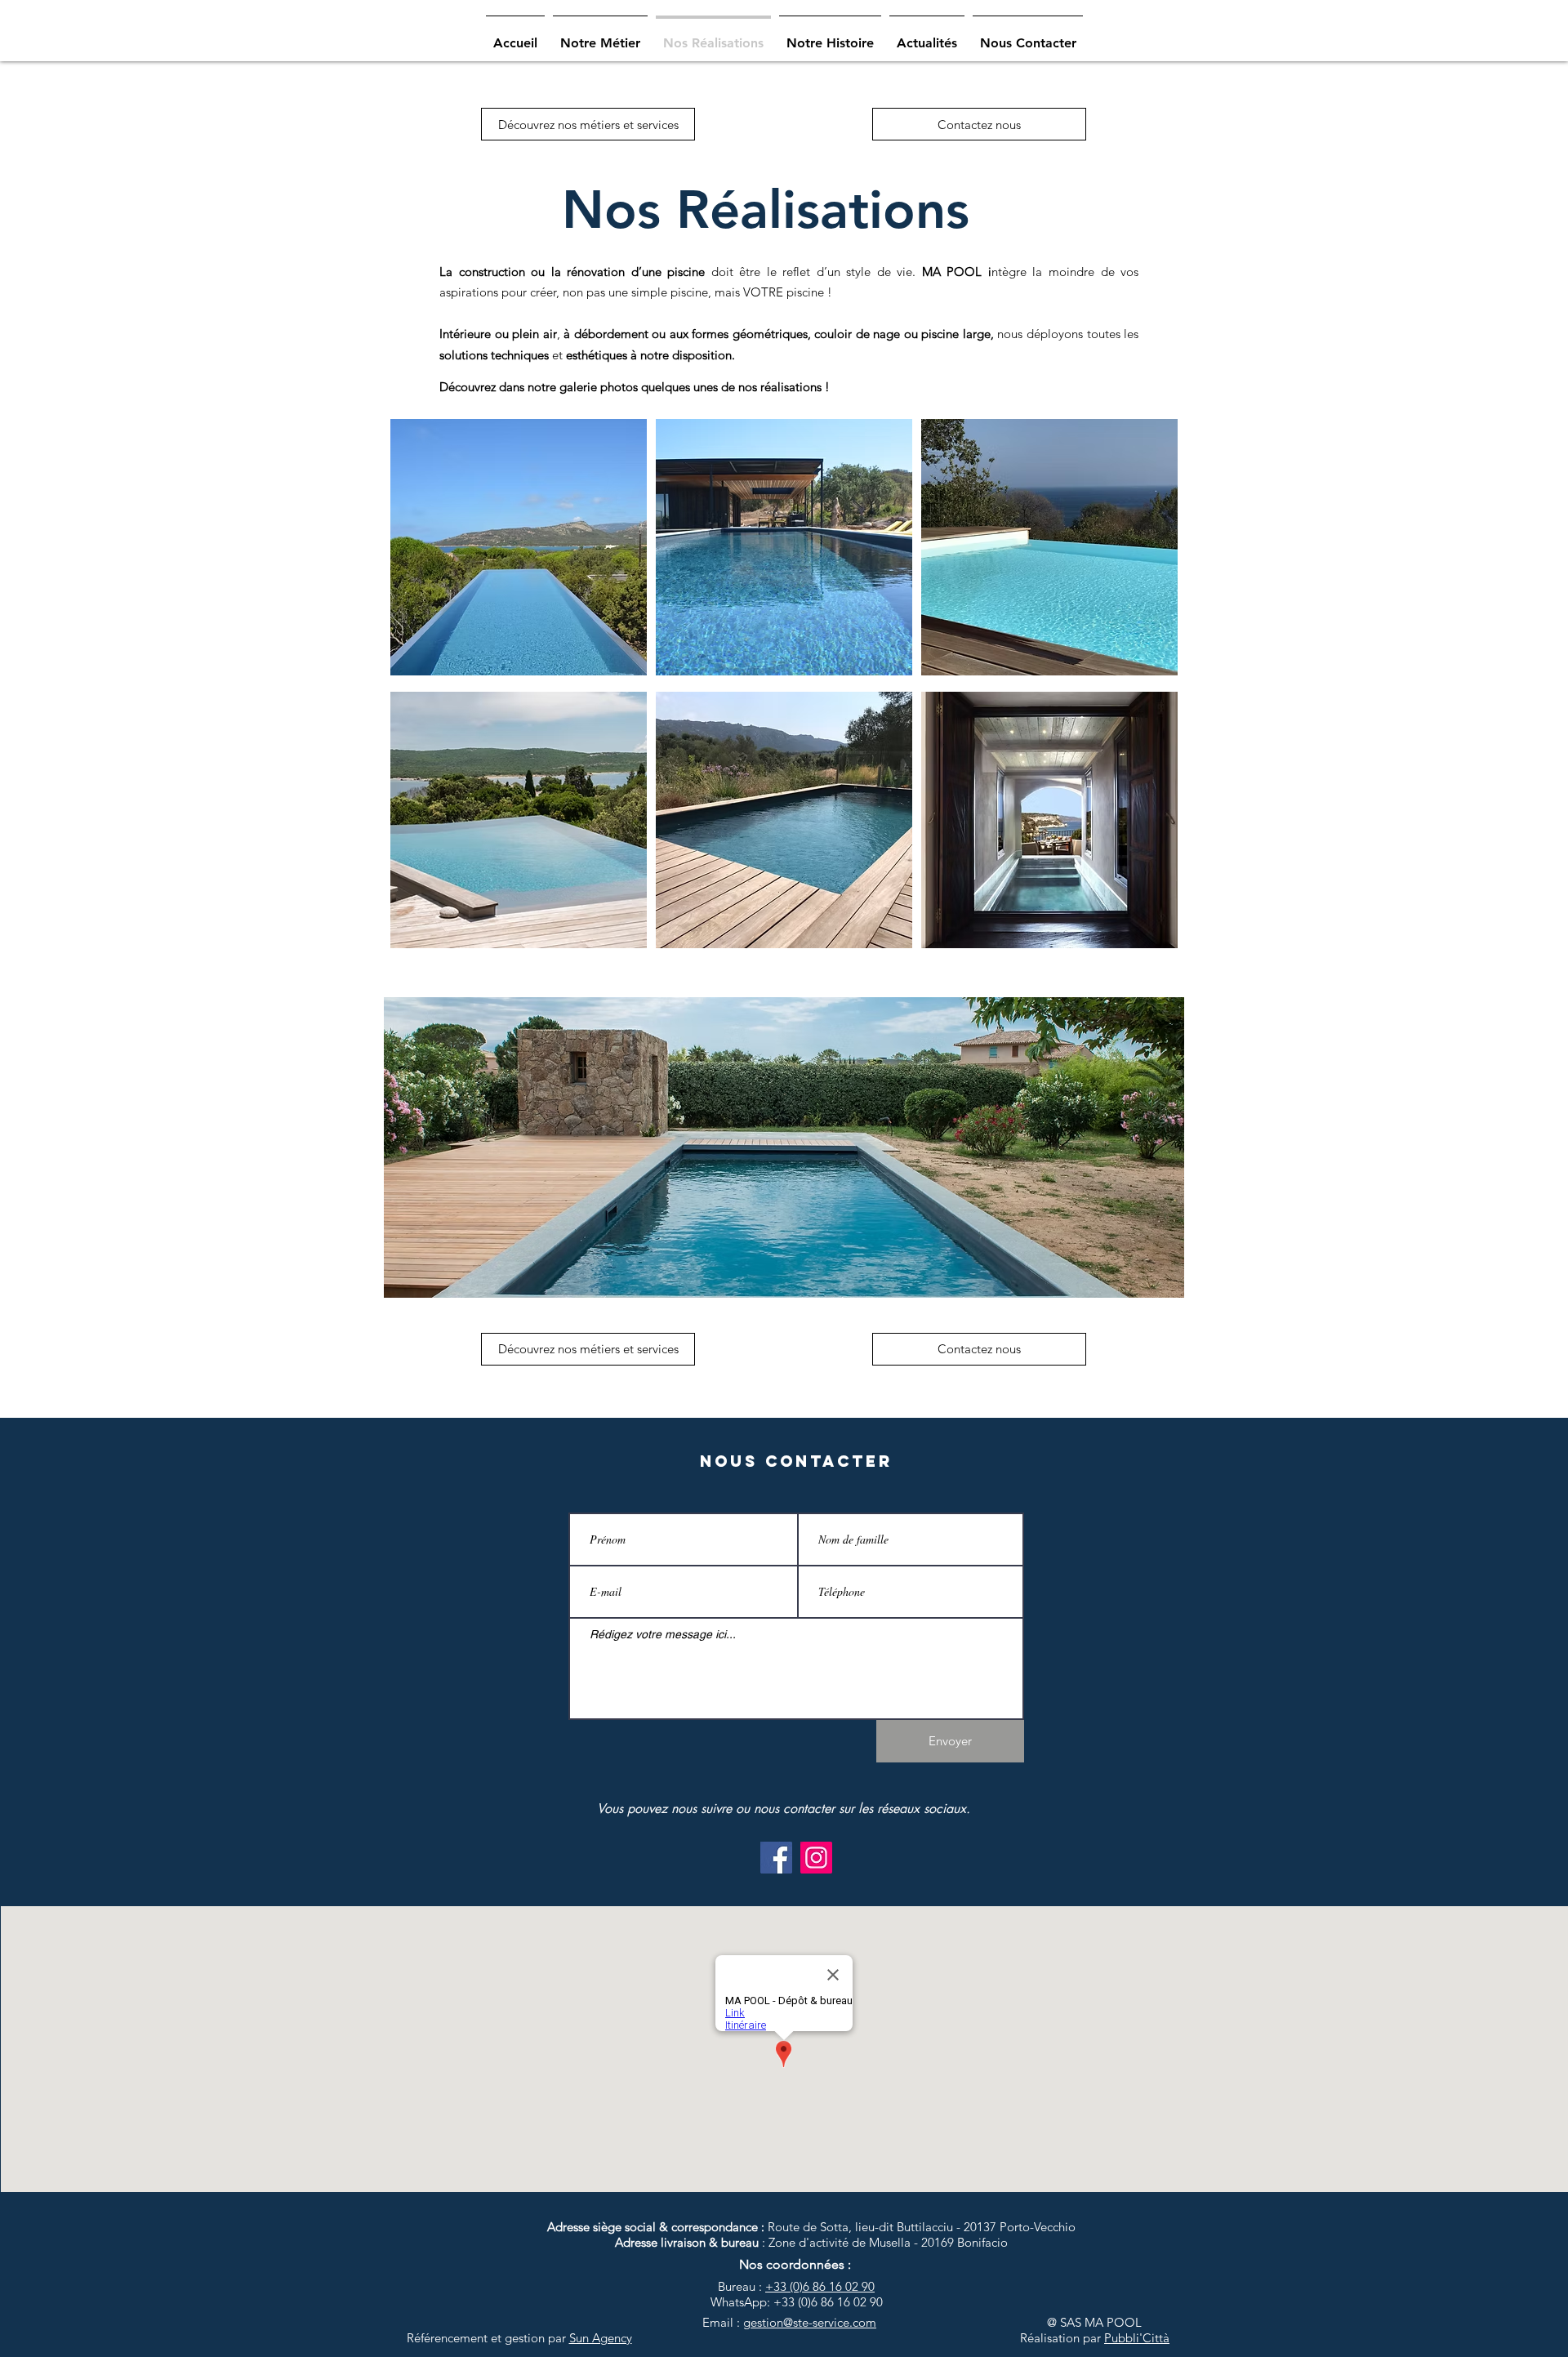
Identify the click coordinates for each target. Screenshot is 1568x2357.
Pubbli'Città (1137, 2338)
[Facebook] (776, 1858)
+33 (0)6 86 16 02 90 (820, 2286)
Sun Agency (601, 2338)
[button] (784, 1147)
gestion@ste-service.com (810, 2322)
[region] (519, 550)
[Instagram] (816, 1858)
